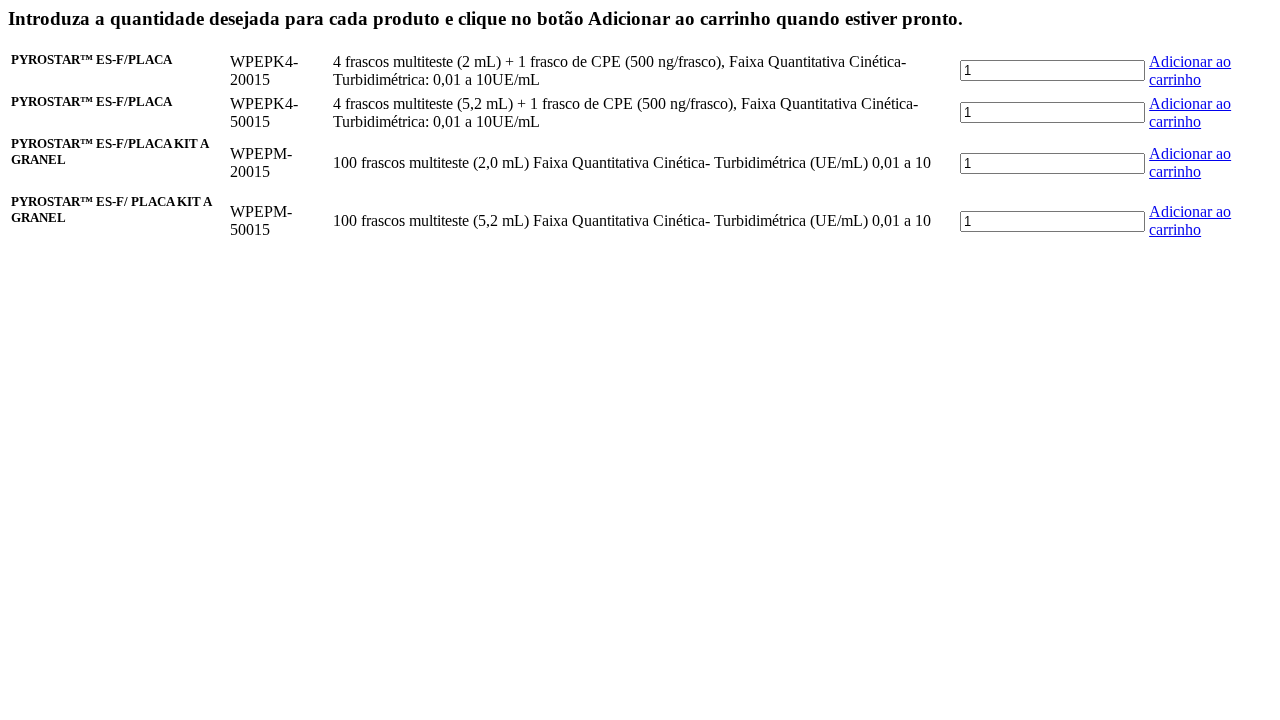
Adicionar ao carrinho (1190, 70)
